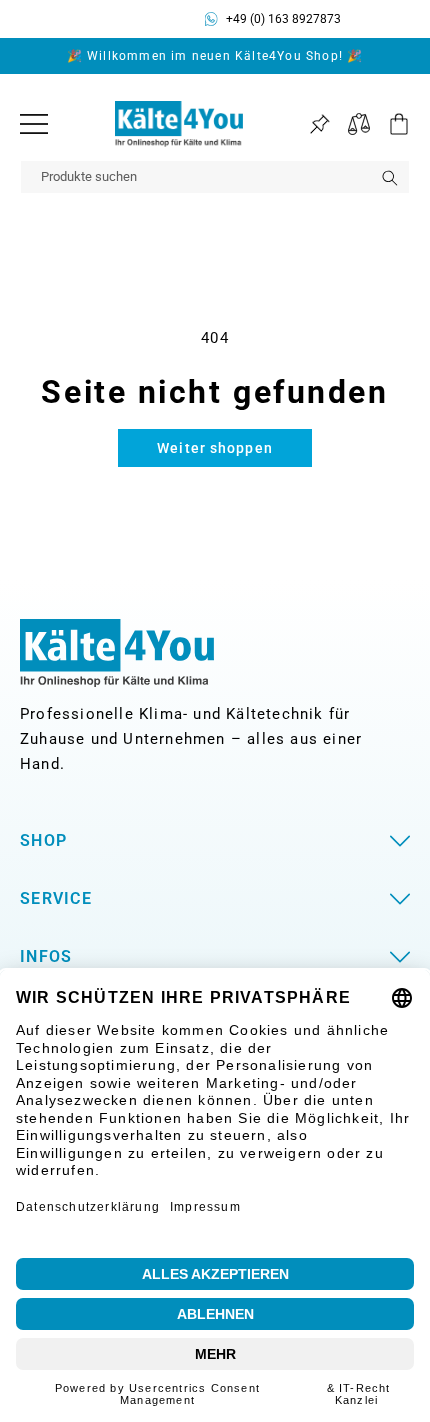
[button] (390, 124)
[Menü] (34, 124)
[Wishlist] (319, 124)
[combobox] (215, 177)
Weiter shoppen (215, 448)
